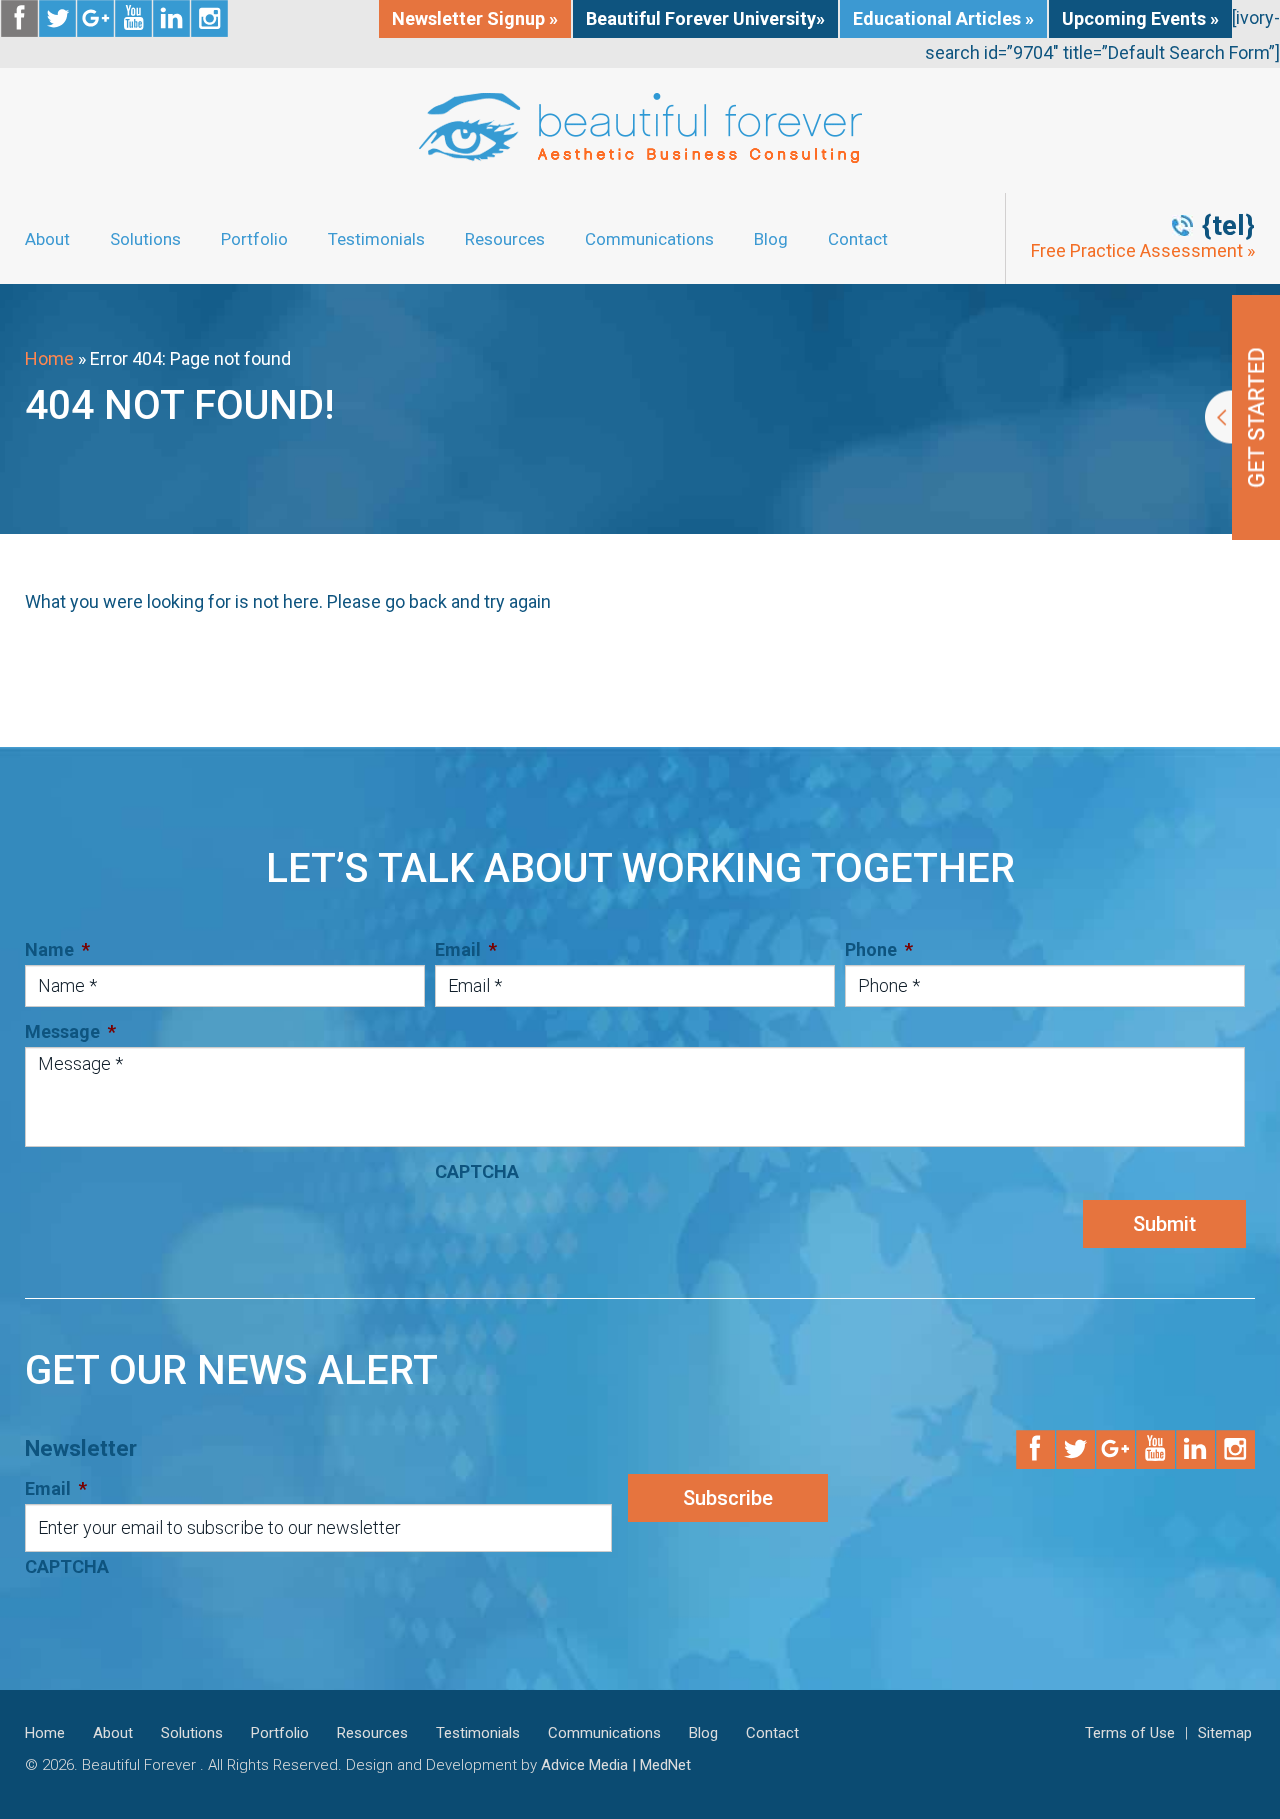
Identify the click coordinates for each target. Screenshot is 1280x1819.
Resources (505, 239)
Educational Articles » (943, 18)
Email (466, 949)
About (47, 239)
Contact (858, 239)
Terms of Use (1130, 1733)
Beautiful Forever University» (705, 18)
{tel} (1228, 226)
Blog (771, 239)
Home (49, 358)
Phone (879, 949)
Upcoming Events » (1140, 18)
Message (70, 1031)
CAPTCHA (477, 1171)
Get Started (1242, 417)
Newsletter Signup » (475, 18)
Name (57, 949)
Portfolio (254, 239)
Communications (649, 239)
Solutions (145, 239)
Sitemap (1225, 1733)
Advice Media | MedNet (616, 1765)
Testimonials (376, 239)
